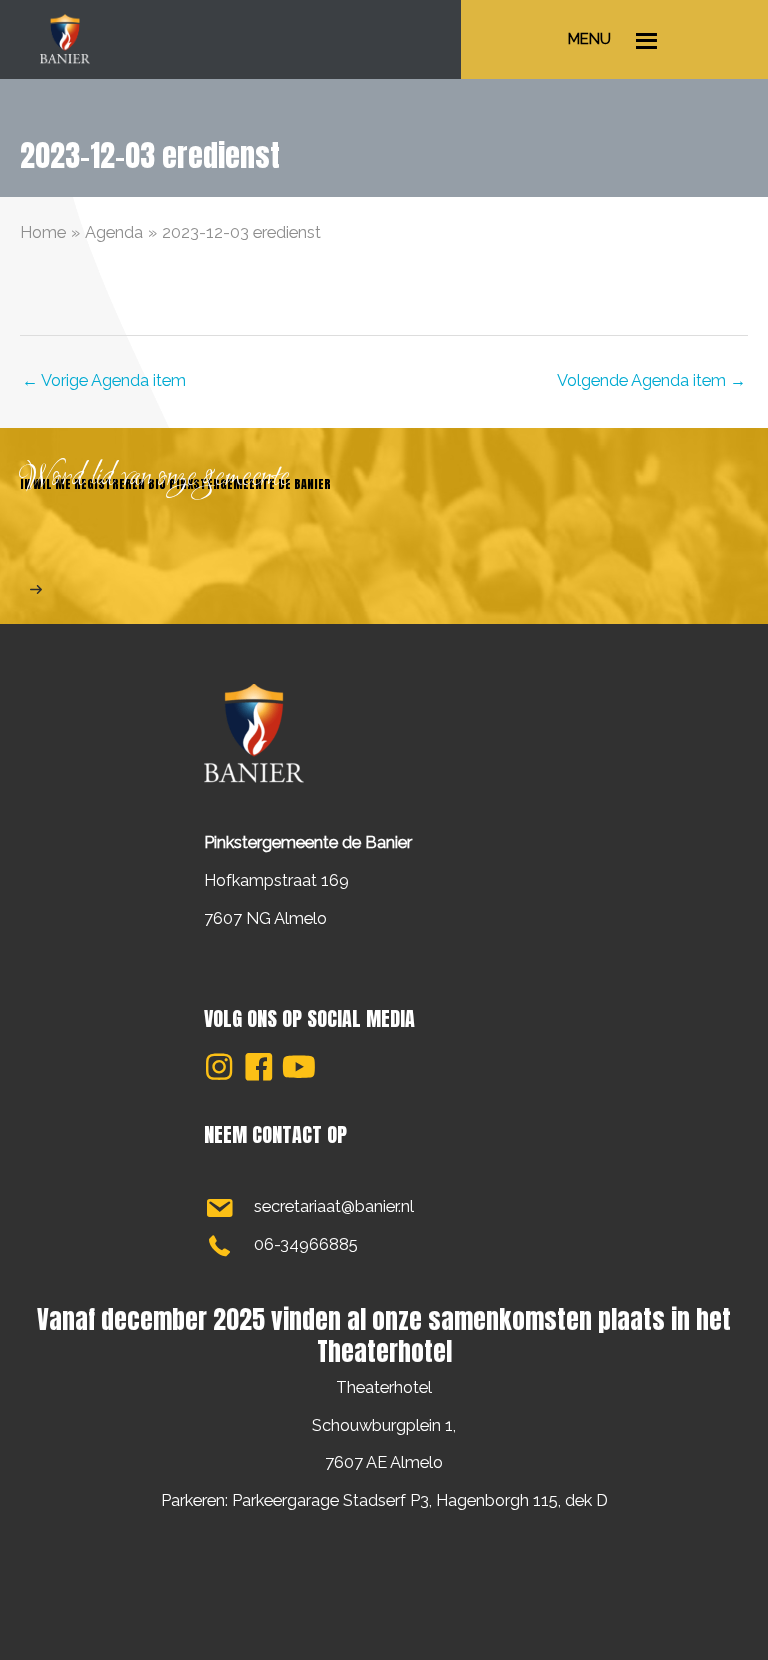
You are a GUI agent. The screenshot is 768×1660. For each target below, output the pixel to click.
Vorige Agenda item (104, 380)
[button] (219, 1067)
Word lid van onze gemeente (155, 478)
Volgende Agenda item (651, 380)
